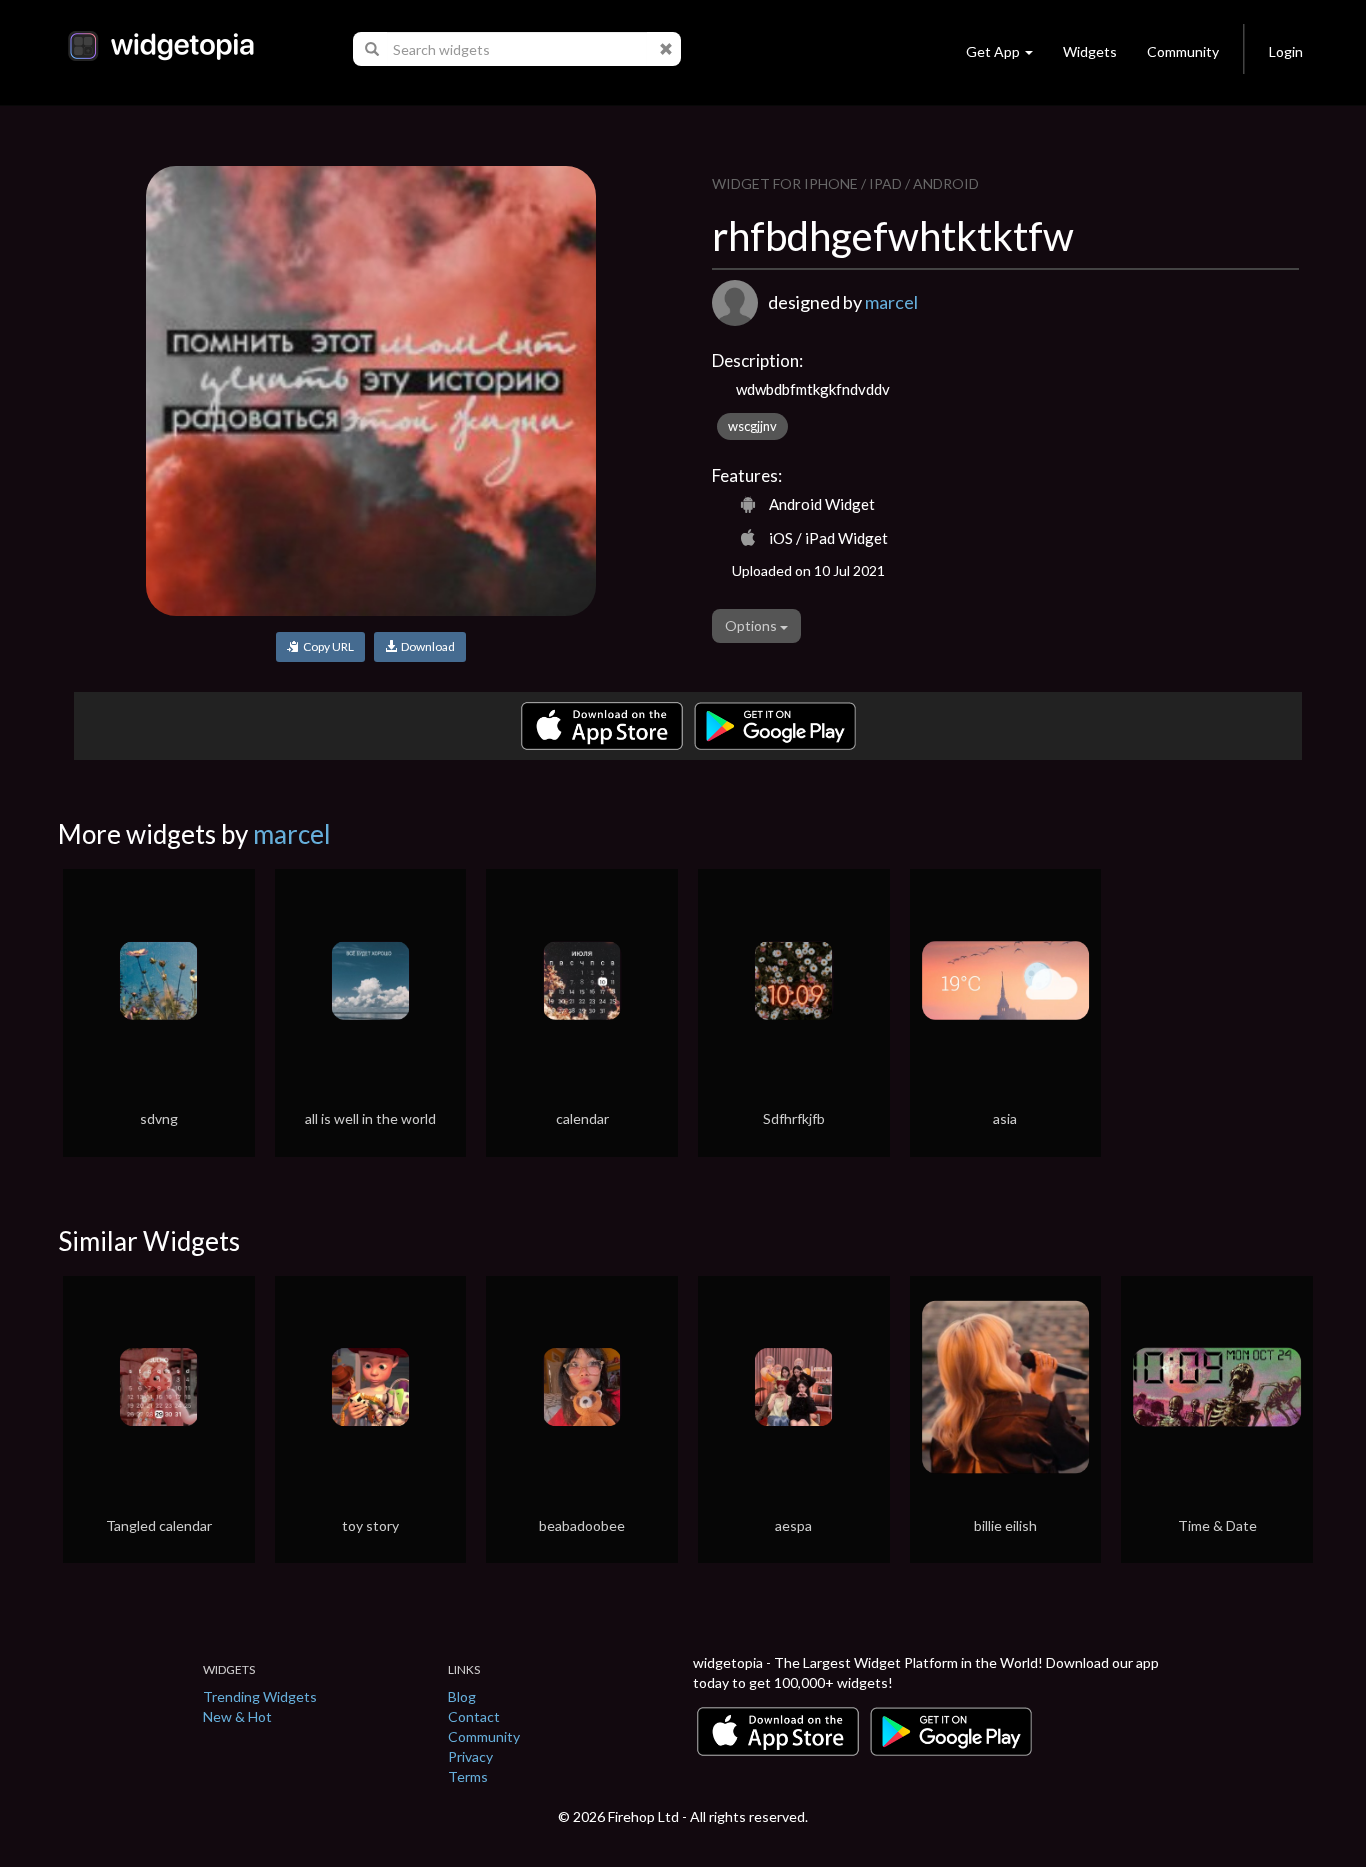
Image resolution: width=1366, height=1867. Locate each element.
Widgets (1090, 51)
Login (1286, 51)
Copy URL (326, 646)
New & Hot (237, 1716)
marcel (891, 302)
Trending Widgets (260, 1696)
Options (752, 625)
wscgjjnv (752, 426)
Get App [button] (993, 51)
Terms (468, 1776)
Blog (462, 1696)
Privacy (470, 1756)
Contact (474, 1716)
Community (1183, 51)
